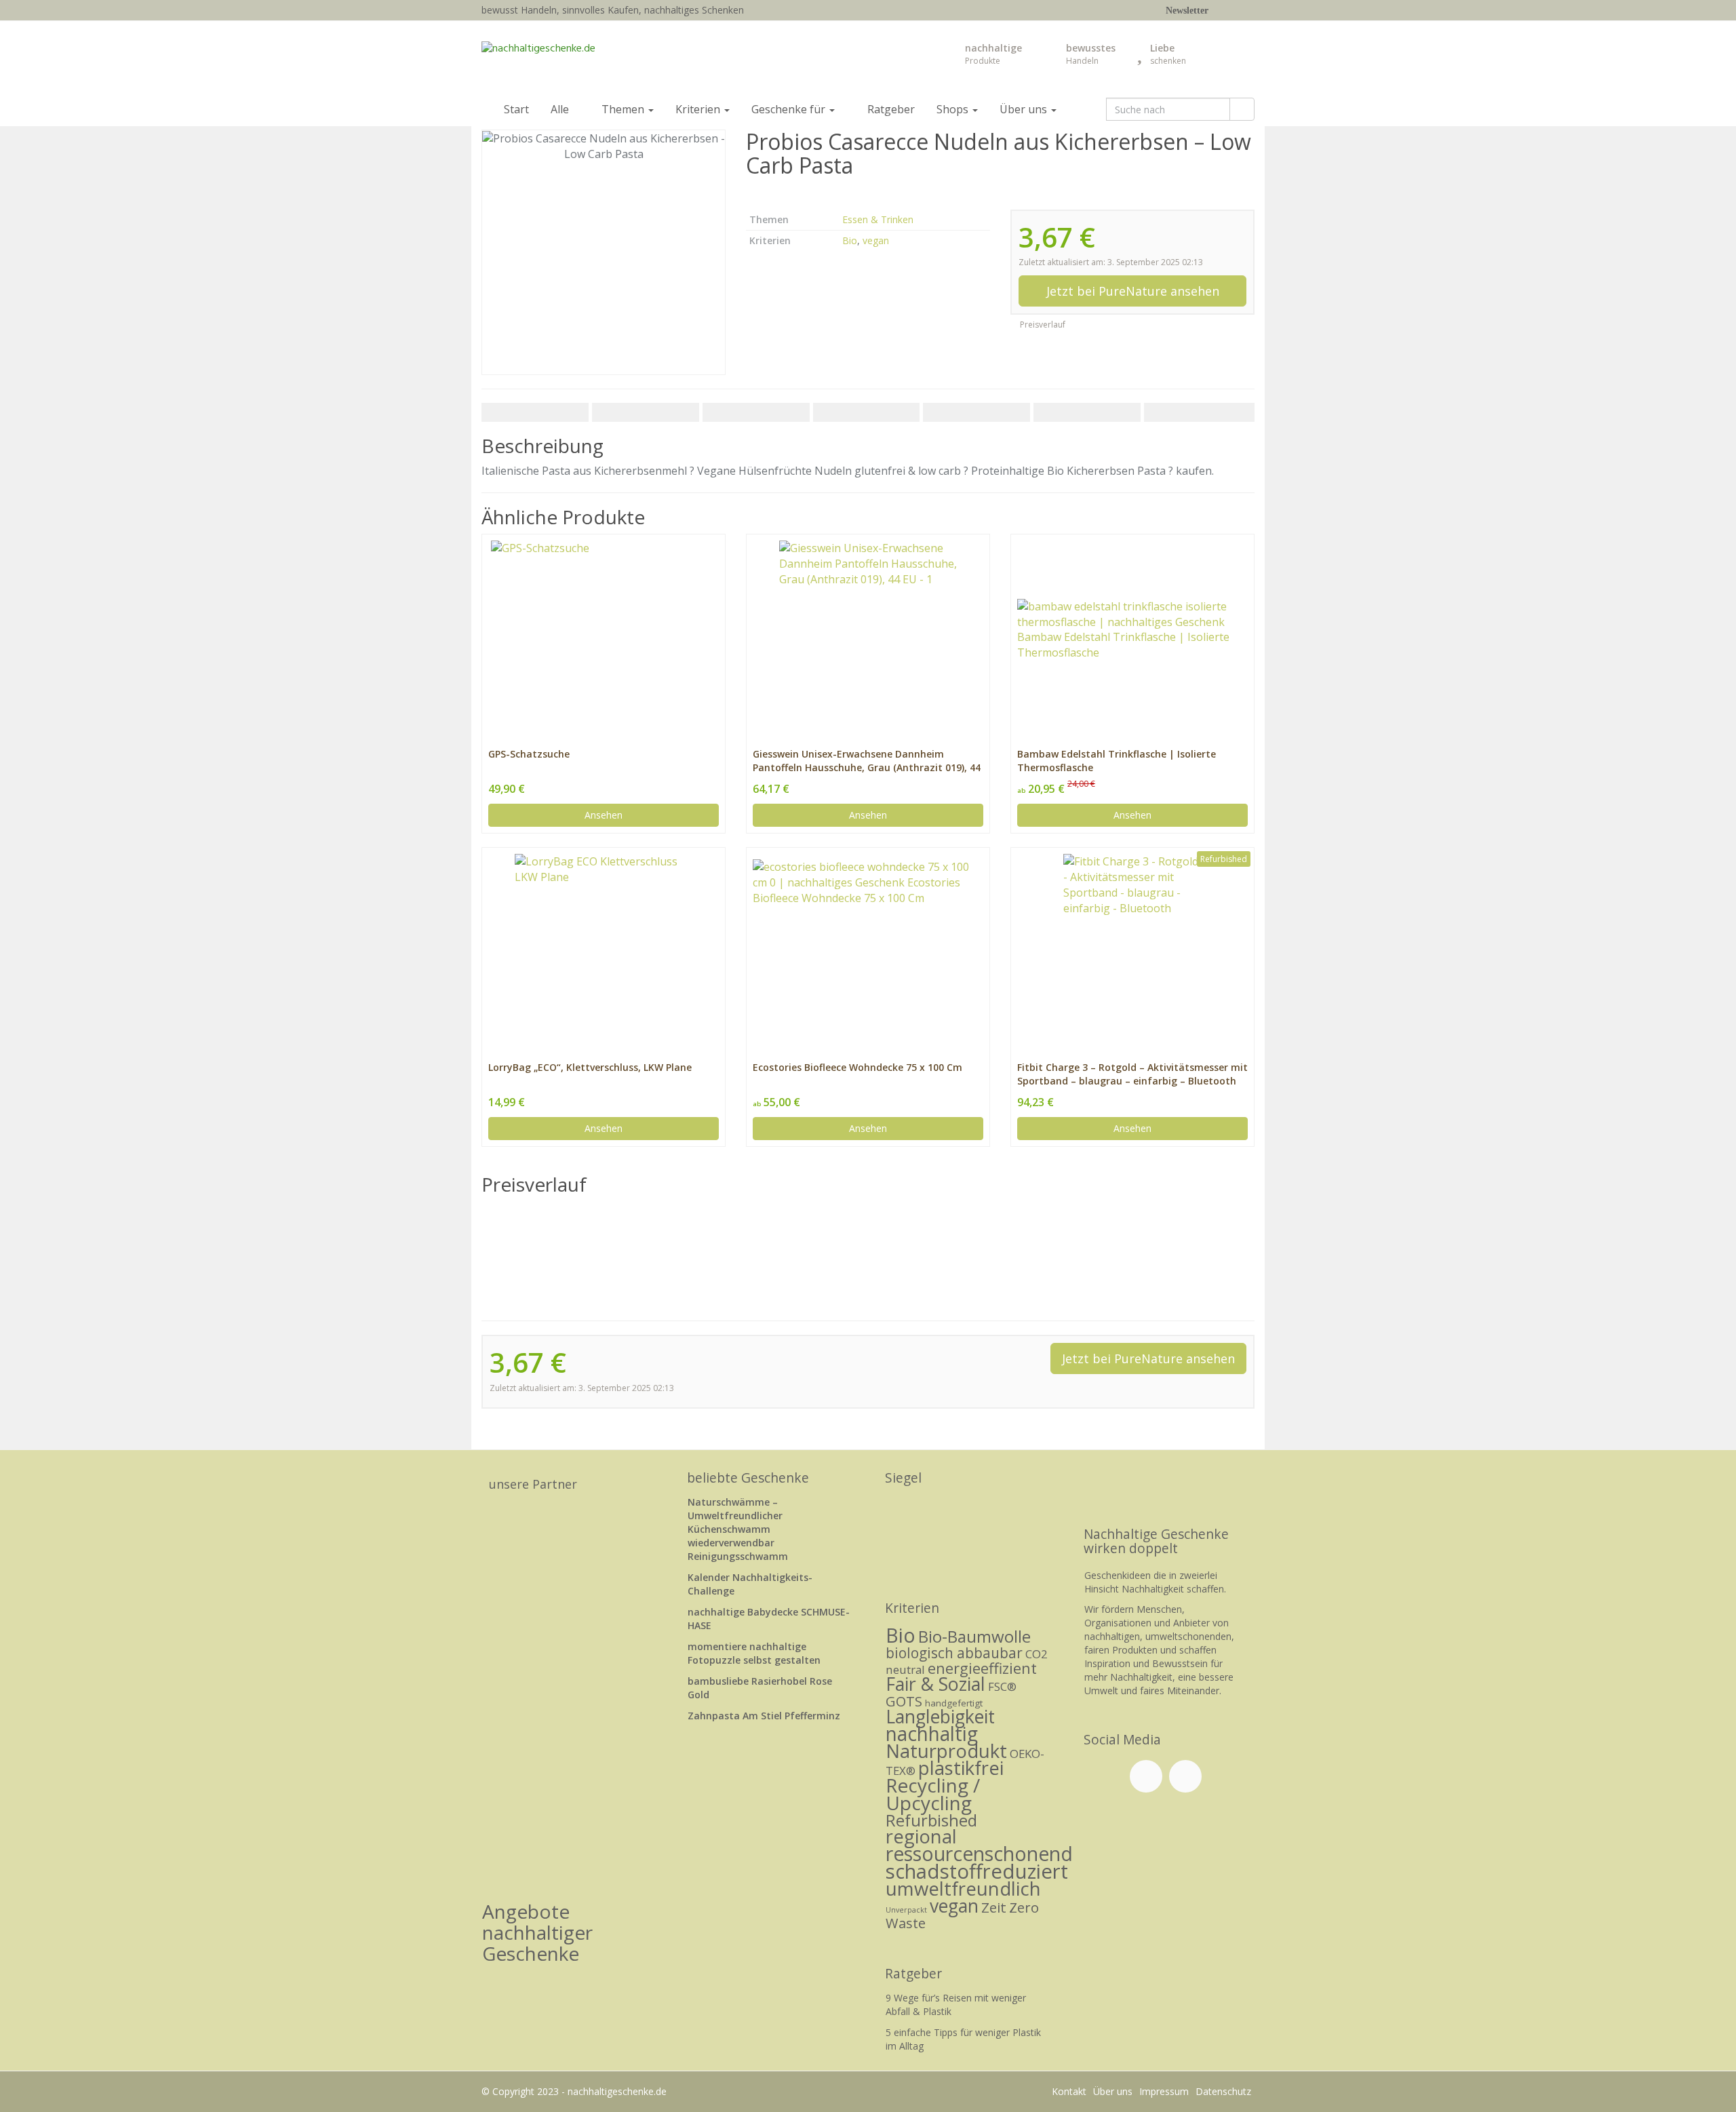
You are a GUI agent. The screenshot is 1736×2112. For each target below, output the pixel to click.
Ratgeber (890, 109)
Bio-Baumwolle (974, 1636)
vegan (876, 240)
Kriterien (699, 109)
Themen (624, 109)
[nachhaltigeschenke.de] (604, 57)
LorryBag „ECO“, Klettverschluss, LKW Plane (590, 1067)
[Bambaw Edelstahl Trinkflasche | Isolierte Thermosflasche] (1132, 630)
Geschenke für (790, 109)
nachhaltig (932, 1734)
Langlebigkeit (940, 1717)
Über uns (1025, 109)
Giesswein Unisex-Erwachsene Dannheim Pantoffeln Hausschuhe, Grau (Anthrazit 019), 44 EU (867, 761)
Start (515, 109)
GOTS (904, 1701)
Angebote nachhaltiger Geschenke (537, 1932)
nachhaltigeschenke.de (617, 2091)
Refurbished (931, 1820)
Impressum (1164, 2091)
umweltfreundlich (963, 1889)
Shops (954, 109)
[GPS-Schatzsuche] (604, 629)
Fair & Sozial (935, 1684)
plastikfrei (961, 1768)
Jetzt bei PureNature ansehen (1133, 291)
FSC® (1002, 1686)
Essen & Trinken (878, 219)
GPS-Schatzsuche (529, 754)
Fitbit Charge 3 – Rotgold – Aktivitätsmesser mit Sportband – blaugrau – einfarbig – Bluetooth (1132, 1074)
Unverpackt (906, 1910)
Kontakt (1069, 2091)
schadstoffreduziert (977, 1871)
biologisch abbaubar (954, 1653)
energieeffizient (982, 1668)
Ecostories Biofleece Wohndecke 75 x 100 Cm (857, 1067)
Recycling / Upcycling (933, 1794)
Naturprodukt (946, 1751)
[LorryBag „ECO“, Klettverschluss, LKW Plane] (604, 943)
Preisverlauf (1042, 325)
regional (921, 1836)
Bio (850, 240)
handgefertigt (954, 1703)
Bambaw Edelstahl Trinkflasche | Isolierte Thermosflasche (1117, 761)
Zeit (994, 1907)
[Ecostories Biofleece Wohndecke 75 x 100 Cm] (868, 942)
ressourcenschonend (979, 1854)
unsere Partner (533, 1484)
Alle (561, 109)
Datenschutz (1223, 2091)
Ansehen (604, 815)
